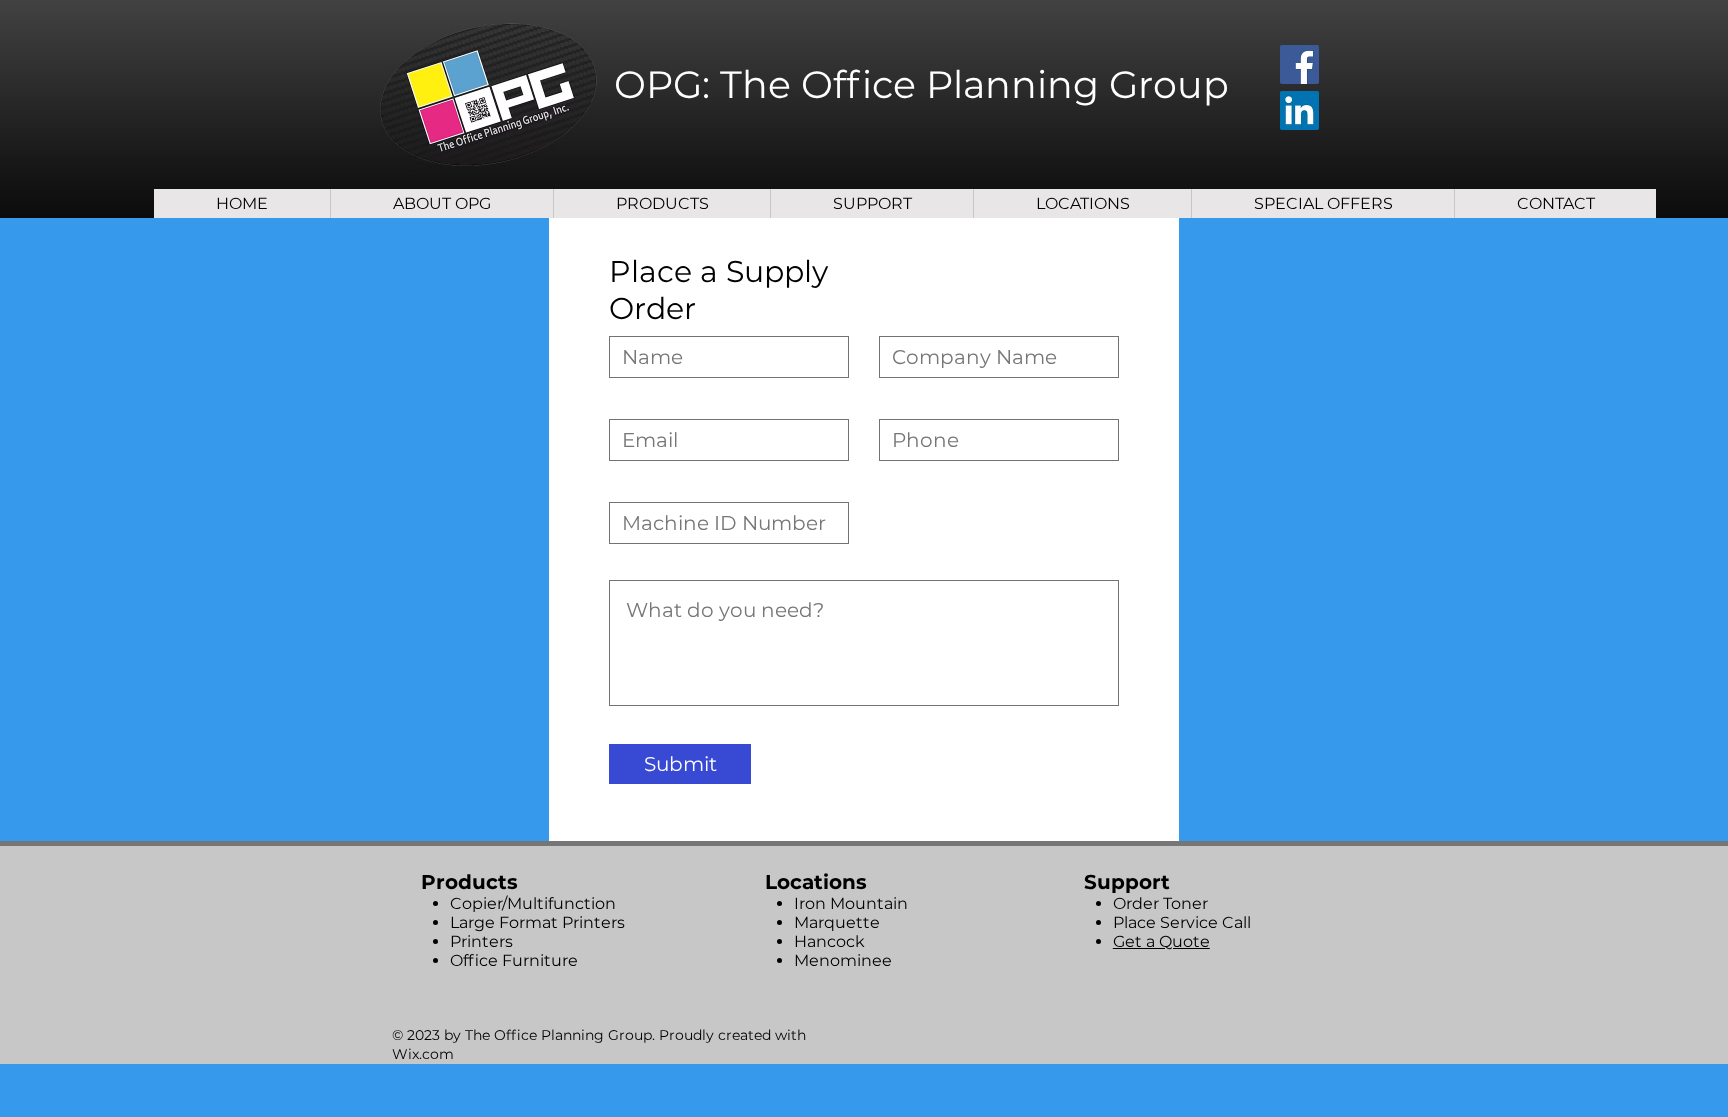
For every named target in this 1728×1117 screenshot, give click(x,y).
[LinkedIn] (1299, 110)
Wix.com (423, 1054)
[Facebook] (1299, 64)
